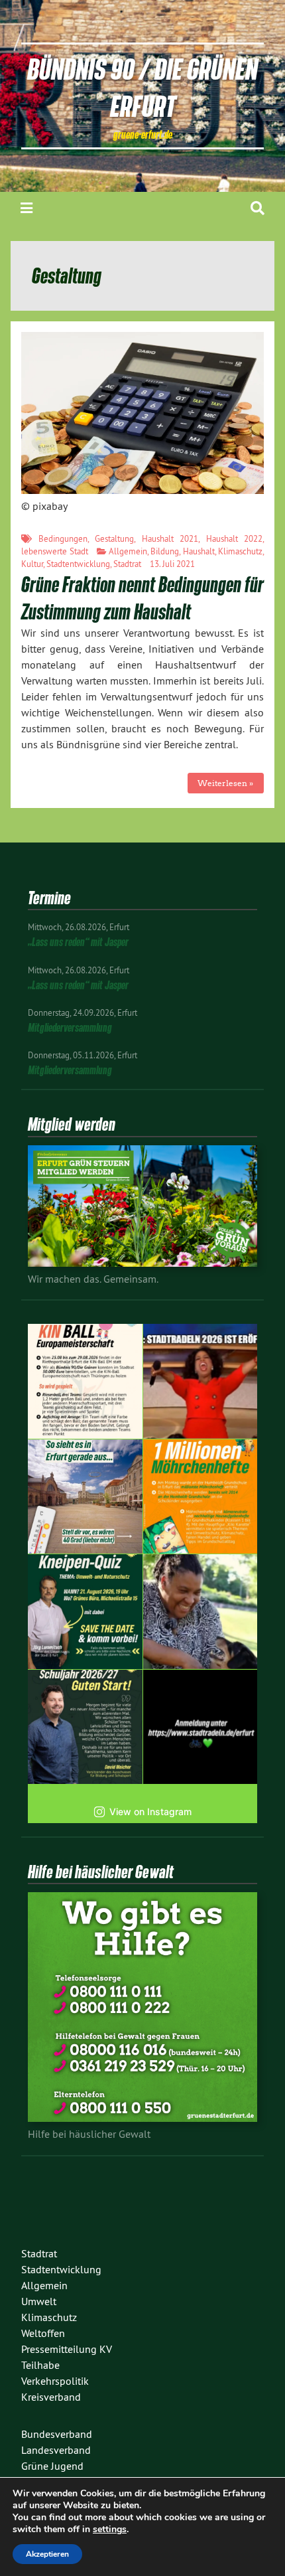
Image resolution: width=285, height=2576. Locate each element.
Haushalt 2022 (235, 538)
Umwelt (39, 2301)
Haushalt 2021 (170, 538)
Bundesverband (57, 2434)
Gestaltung (114, 538)
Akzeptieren (47, 2554)
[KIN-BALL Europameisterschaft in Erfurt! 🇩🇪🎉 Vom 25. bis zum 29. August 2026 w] (85, 1381)
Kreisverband (51, 2397)
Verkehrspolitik (55, 2381)
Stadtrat (127, 564)
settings (110, 2530)
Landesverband (56, 2450)
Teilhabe (40, 2365)
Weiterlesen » (225, 783)
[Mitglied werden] (142, 1263)
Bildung (165, 551)
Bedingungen (63, 538)
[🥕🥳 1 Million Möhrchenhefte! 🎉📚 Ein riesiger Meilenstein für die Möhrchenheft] (200, 1497)
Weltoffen (43, 2333)
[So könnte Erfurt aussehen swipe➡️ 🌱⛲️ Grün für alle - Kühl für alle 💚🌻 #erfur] (85, 1497)
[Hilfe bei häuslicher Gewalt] (142, 2118)
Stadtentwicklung (78, 564)
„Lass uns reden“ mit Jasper (78, 942)
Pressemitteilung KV (67, 2349)
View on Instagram (150, 1811)
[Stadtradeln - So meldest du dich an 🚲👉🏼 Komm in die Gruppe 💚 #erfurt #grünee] (200, 1727)
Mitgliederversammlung (70, 1027)
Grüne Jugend (52, 2466)
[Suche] (257, 208)
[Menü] (27, 208)
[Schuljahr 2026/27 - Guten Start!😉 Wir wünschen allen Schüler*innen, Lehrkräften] (85, 1727)
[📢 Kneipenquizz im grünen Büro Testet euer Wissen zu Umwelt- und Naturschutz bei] (85, 1612)
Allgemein (128, 551)
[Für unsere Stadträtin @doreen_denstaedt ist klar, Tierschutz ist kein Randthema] (200, 1612)
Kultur (32, 564)
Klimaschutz (240, 551)
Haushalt (199, 551)
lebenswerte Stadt (55, 551)
